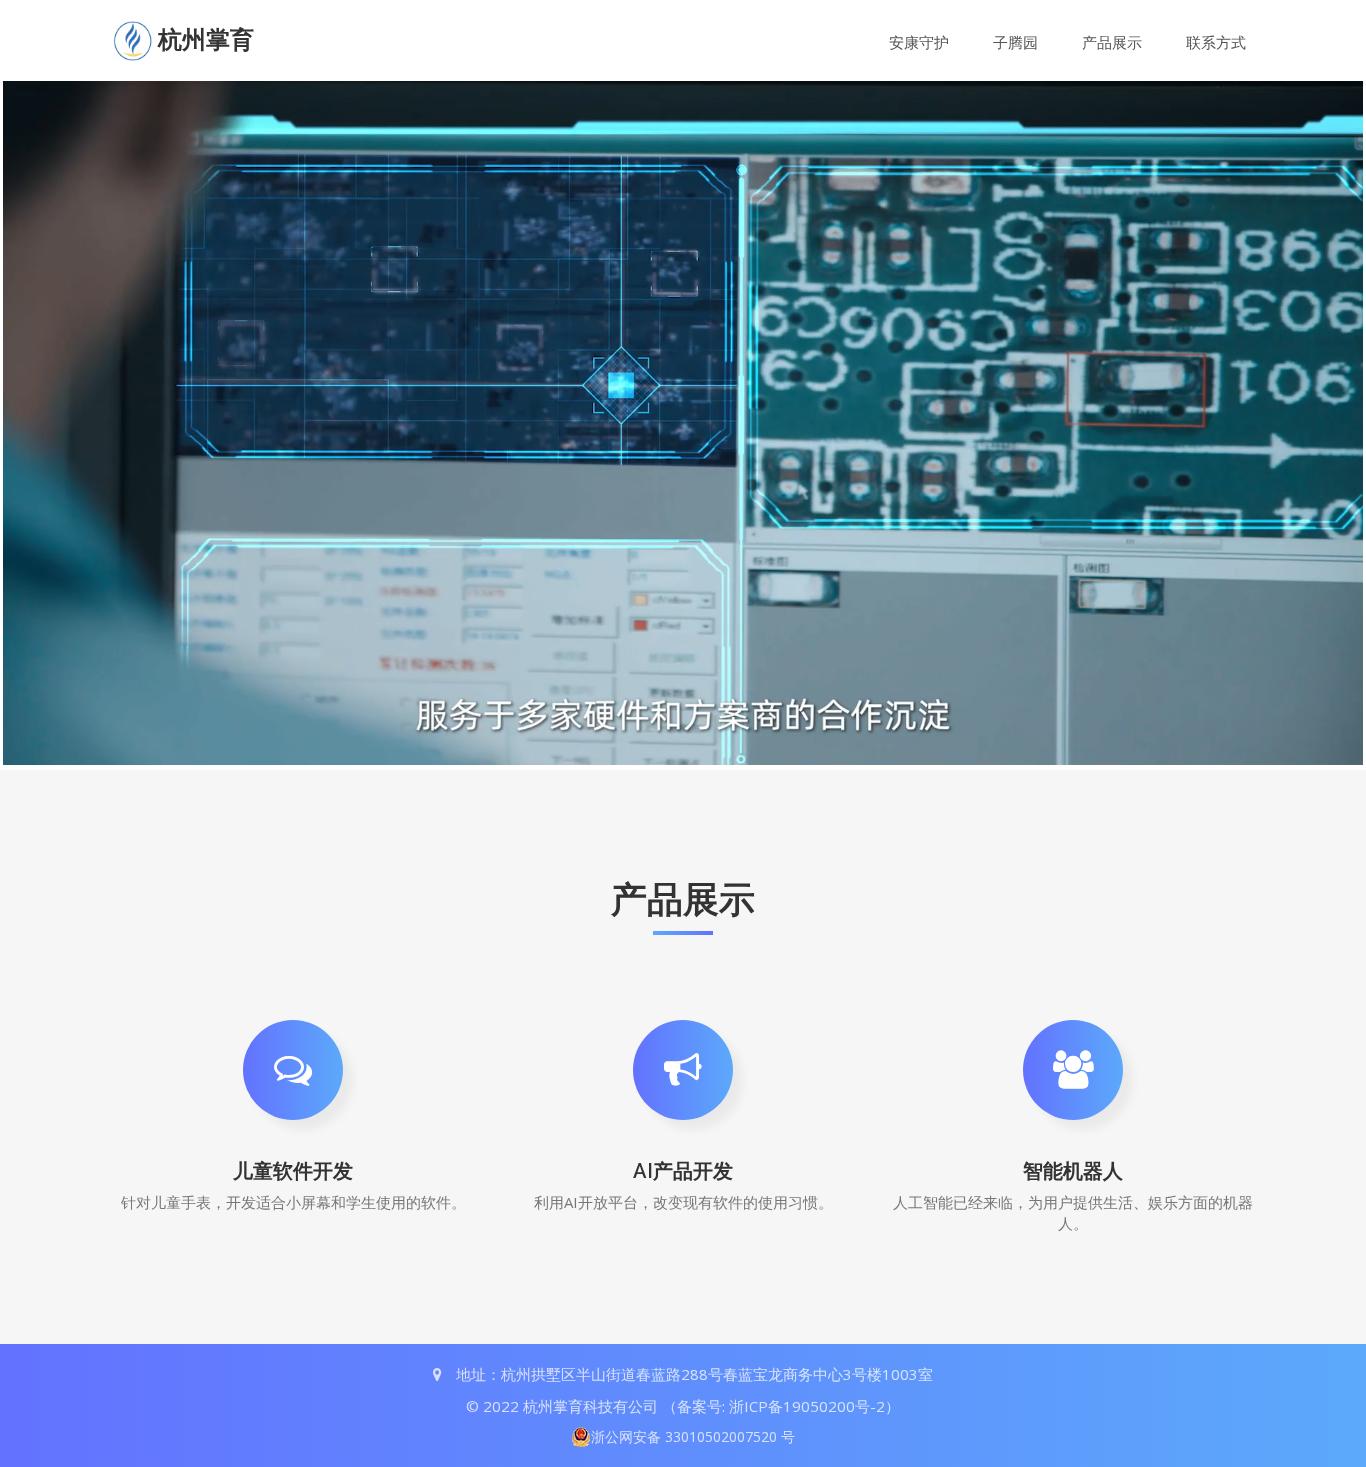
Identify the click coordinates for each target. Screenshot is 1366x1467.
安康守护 (919, 42)
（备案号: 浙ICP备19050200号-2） (781, 1406)
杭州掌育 (206, 39)
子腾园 (1015, 42)
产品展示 (1112, 42)
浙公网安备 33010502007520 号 (693, 1436)
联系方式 (1216, 42)
